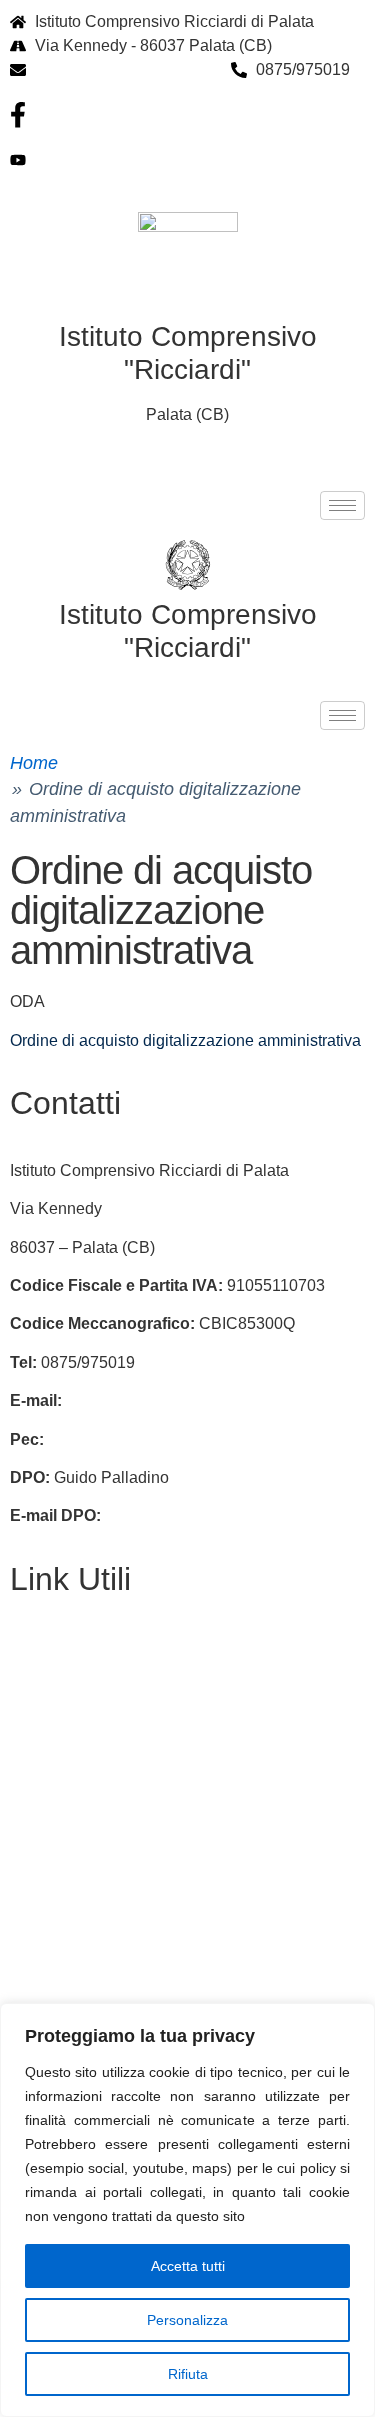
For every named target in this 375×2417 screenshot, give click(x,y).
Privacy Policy (60, 1723)
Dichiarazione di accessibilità (114, 1799)
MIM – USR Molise (76, 1953)
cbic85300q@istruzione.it (125, 69)
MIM (25, 1876)
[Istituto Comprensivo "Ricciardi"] (188, 565)
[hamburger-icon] (342, 505)
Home (34, 763)
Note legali (48, 1838)
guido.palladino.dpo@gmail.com (220, 1515)
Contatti (37, 1646)
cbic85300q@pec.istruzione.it (153, 1439)
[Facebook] (187, 115)
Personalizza (187, 2320)
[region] (187, 2210)
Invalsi (33, 1915)
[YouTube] (187, 160)
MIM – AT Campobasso (92, 1991)
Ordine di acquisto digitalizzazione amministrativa (185, 1040)
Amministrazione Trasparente (114, 1761)
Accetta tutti (188, 2266)
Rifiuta (188, 2374)
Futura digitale (61, 1684)
